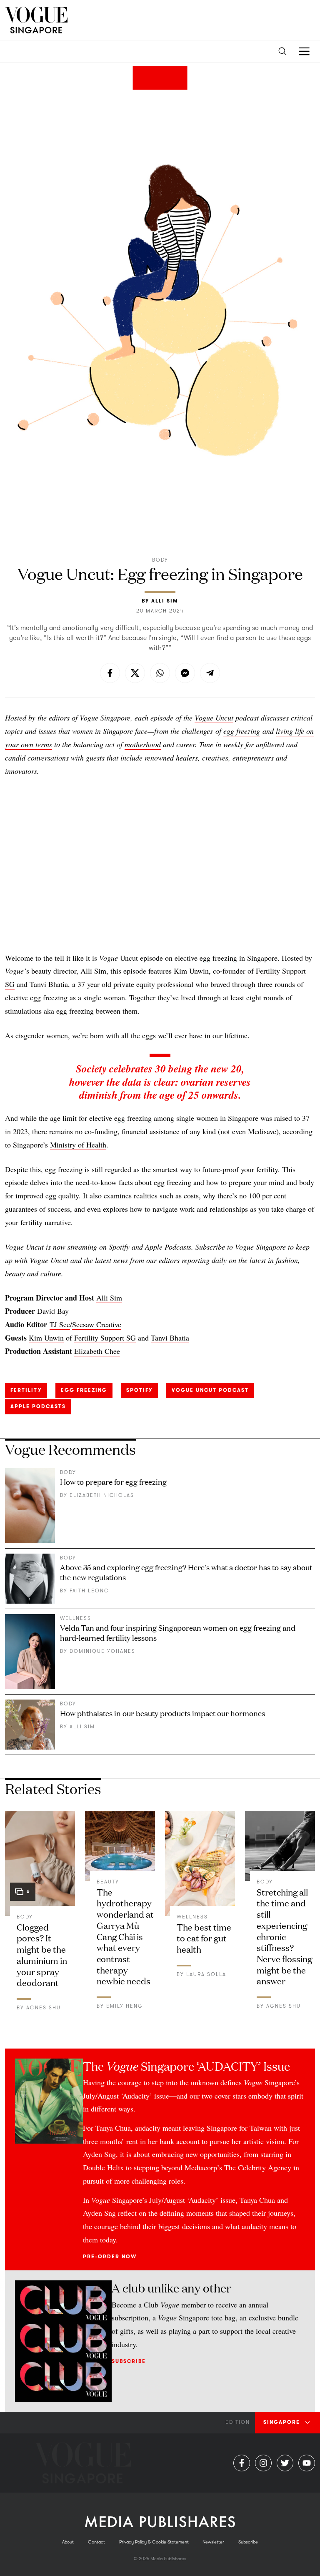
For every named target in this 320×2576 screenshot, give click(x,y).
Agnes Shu (44, 2008)
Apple (154, 1247)
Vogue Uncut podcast (210, 1390)
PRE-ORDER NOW (110, 2257)
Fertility (26, 1390)
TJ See (60, 1324)
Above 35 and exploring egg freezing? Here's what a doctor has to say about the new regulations (186, 1572)
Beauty (108, 1882)
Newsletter (213, 2542)
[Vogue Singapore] (36, 20)
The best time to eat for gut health (204, 1938)
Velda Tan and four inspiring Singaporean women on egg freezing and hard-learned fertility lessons (178, 1632)
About (68, 2542)
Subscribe (210, 1247)
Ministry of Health (78, 1145)
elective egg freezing (206, 958)
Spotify (119, 1247)
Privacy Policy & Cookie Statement (154, 2542)
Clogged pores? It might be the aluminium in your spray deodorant (42, 1954)
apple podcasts (38, 1406)
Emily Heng (125, 2006)
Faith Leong (89, 1591)
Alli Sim (165, 601)
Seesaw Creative (97, 1324)
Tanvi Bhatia (170, 1338)
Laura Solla (206, 1974)
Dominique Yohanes (102, 1651)
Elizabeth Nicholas (102, 1495)
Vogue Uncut (214, 718)
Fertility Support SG (105, 1338)
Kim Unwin (46, 1338)
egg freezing (242, 731)
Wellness (76, 1618)
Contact (96, 2542)
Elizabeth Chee (97, 1351)
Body (160, 560)
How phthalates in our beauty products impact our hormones (162, 1713)
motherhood (143, 744)
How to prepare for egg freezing (113, 1481)
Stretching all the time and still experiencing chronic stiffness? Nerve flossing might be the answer (284, 1936)
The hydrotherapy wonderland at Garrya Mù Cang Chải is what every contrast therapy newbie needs (125, 1936)
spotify (139, 1390)
